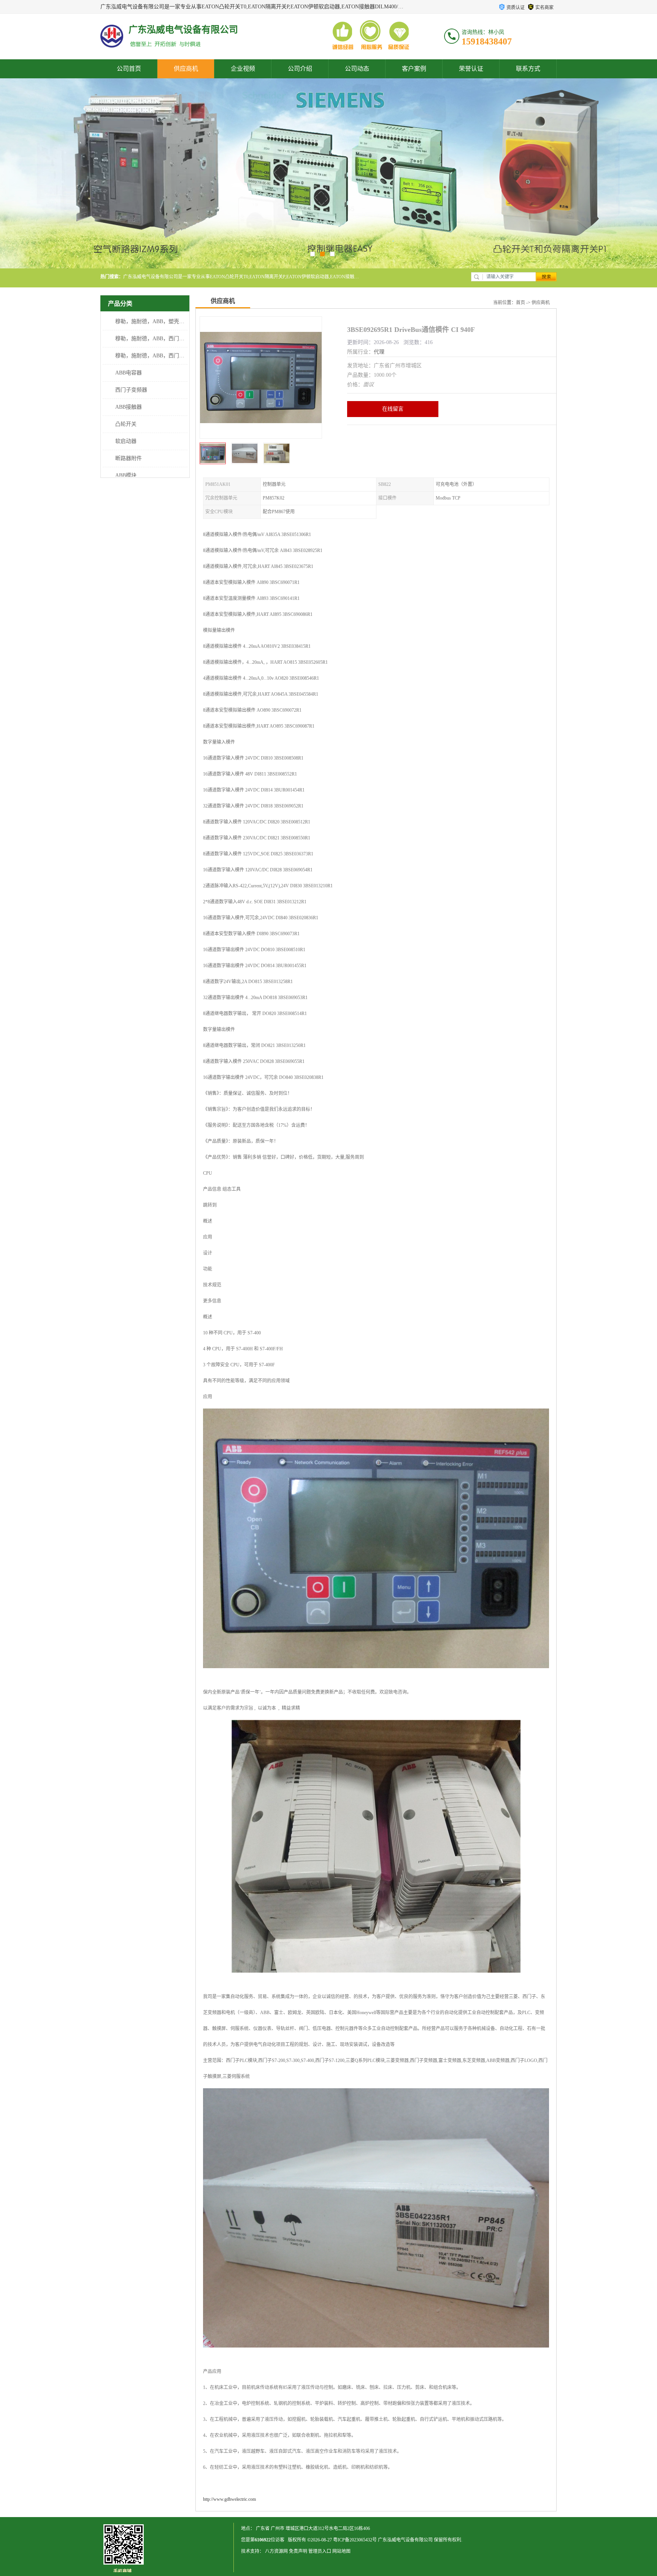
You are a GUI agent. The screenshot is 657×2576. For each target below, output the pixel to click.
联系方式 (528, 69)
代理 (379, 352)
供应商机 (186, 69)
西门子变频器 (131, 390)
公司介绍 (300, 69)
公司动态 (357, 69)
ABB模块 (126, 475)
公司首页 (129, 69)
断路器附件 (129, 458)
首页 (521, 303)
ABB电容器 (129, 373)
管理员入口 (320, 2551)
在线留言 (393, 409)
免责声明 (298, 2551)
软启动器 (126, 441)
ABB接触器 (129, 407)
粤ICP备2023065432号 (355, 2540)
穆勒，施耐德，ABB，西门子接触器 (158, 356)
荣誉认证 (471, 69)
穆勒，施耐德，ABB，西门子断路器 (158, 339)
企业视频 (243, 69)
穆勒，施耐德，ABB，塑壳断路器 (155, 321)
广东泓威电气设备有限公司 (405, 2540)
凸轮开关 (126, 424)
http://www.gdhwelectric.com (229, 2499)
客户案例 (414, 69)
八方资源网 (276, 2551)
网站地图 (341, 2551)
